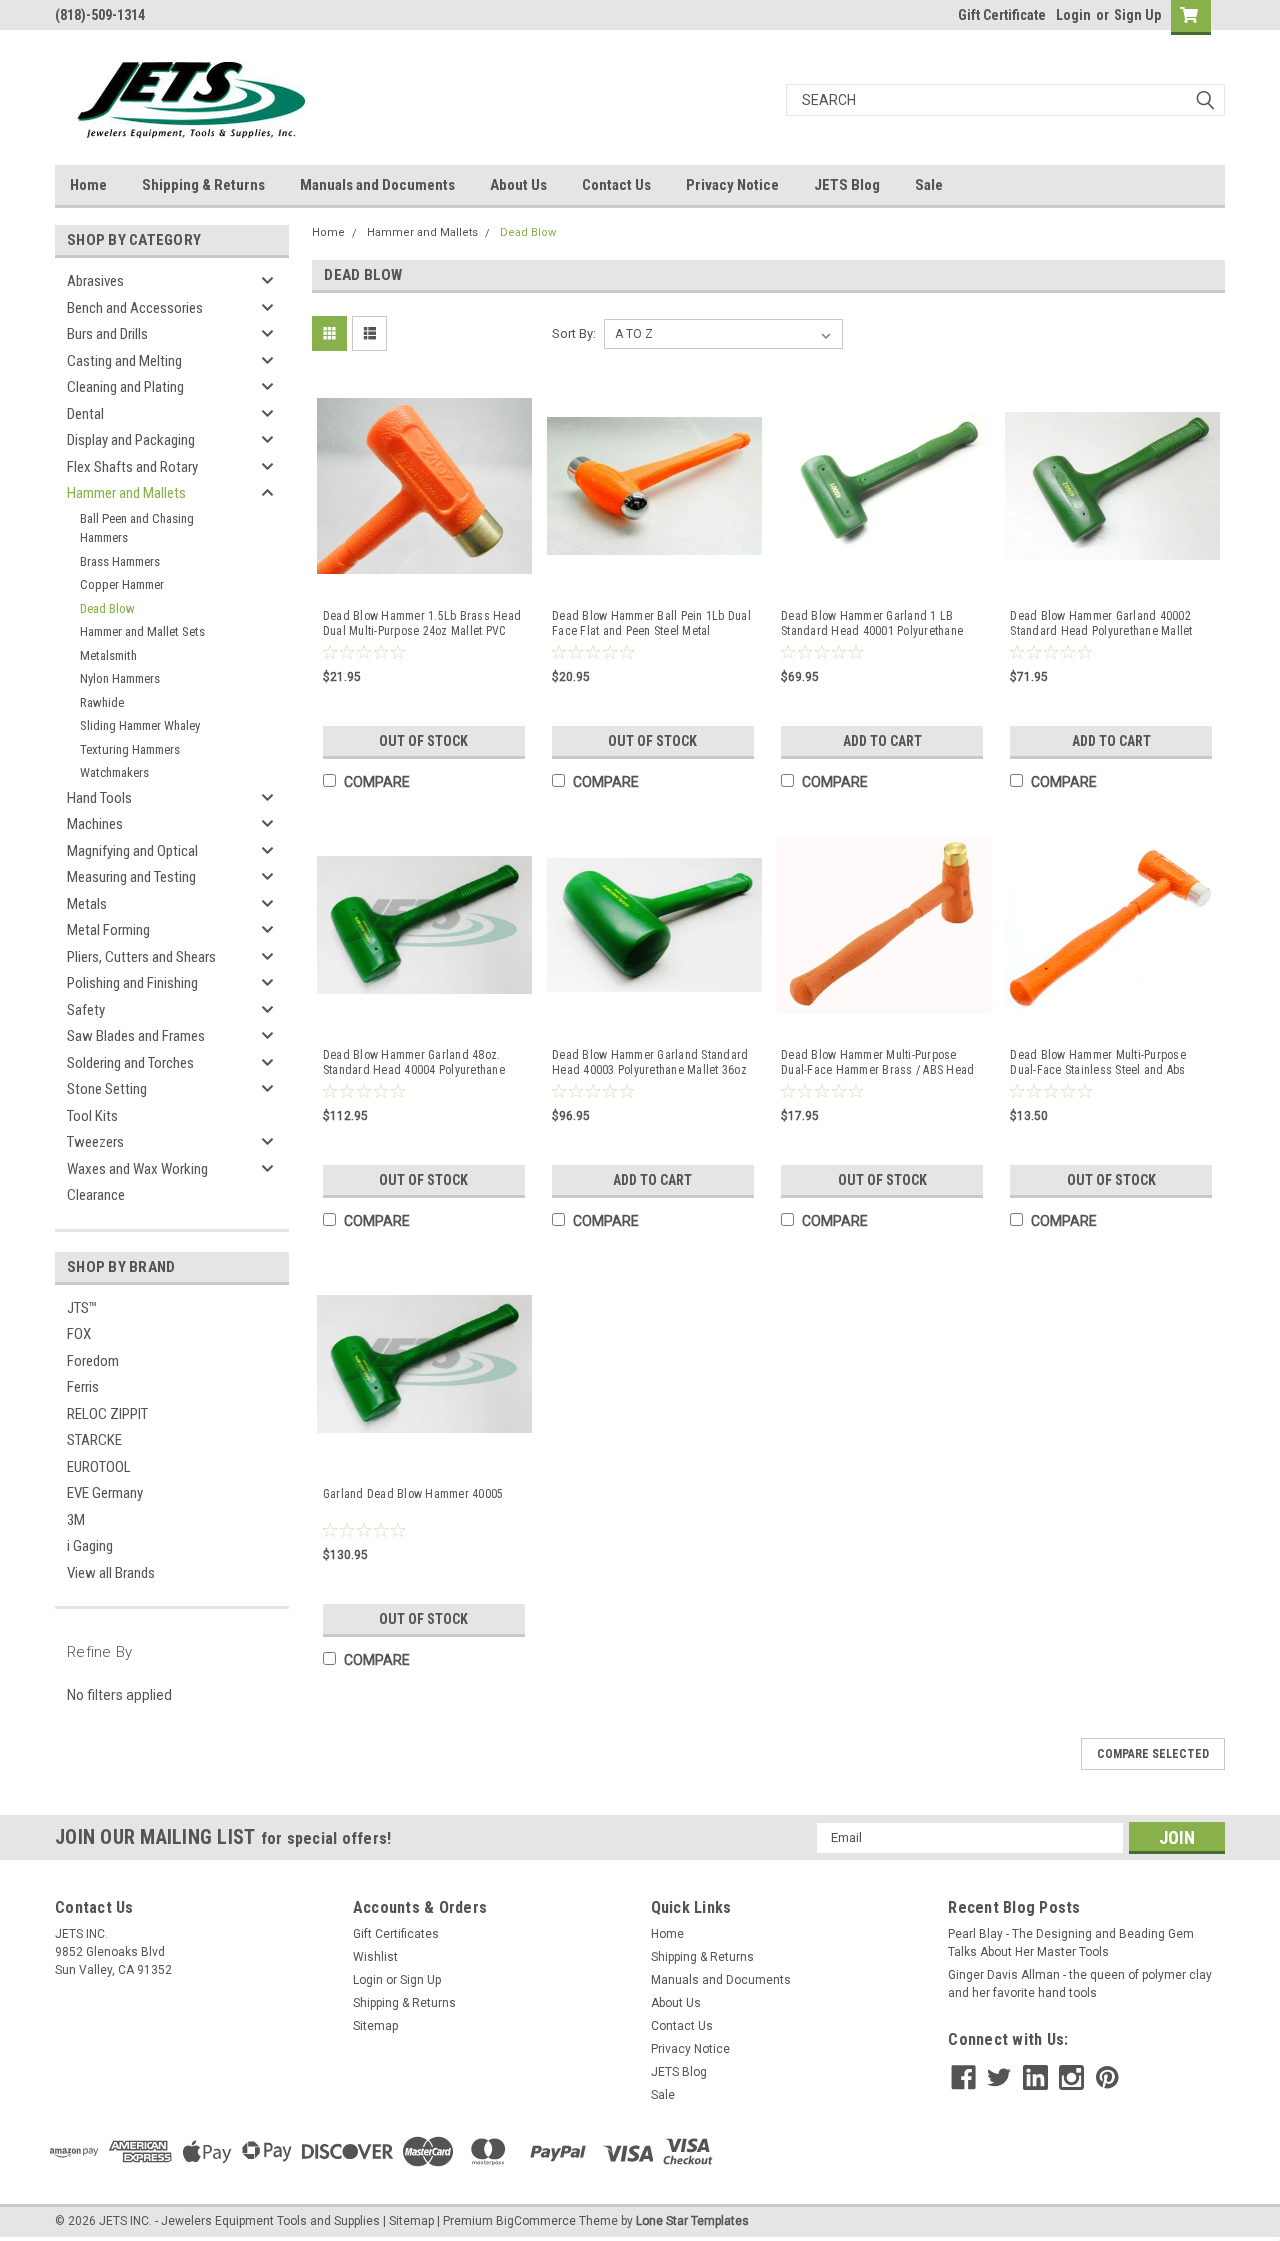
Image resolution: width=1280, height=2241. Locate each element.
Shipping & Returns (203, 185)
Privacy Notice (732, 185)
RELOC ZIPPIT (107, 1414)
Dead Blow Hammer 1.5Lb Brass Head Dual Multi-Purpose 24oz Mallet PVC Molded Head (422, 624)
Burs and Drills (107, 334)
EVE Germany (105, 1493)
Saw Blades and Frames (136, 1036)
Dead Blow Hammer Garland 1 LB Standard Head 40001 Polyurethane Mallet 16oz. (872, 624)
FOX (79, 1334)
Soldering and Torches (130, 1063)
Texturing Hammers (130, 749)
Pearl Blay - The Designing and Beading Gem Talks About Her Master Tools (1071, 1943)
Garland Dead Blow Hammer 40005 (413, 1494)
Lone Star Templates (692, 2221)
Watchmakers (114, 772)
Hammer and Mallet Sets (142, 631)
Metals (87, 904)
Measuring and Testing (131, 877)
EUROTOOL (99, 1467)
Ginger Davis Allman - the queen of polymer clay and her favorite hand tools (1080, 1984)
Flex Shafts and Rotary (132, 467)
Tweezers (95, 1142)
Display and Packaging (131, 440)
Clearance (96, 1195)
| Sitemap (408, 2221)
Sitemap (375, 2026)
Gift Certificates (396, 1934)
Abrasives (95, 281)
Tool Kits (92, 1116)
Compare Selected (1153, 1754)
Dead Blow (107, 608)
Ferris (83, 1387)
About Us (518, 185)
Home (88, 185)
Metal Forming (108, 930)
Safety (86, 1010)
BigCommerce (536, 2221)
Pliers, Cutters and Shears (141, 957)
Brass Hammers (120, 561)
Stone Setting (107, 1089)
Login (1073, 15)
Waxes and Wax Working (137, 1169)
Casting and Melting (124, 361)
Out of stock (423, 741)
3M (76, 1520)
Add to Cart (882, 741)
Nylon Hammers (120, 678)
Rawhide (102, 702)
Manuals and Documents (377, 185)
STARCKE (94, 1440)
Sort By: (574, 333)
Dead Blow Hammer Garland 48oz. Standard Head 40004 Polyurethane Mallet (414, 1063)
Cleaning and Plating (125, 387)
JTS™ (82, 1308)
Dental (85, 414)
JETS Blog (847, 185)
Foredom (93, 1361)
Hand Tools (99, 798)
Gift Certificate (1002, 15)
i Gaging (90, 1546)
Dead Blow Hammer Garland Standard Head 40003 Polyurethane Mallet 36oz (650, 1062)
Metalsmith (108, 655)
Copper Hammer (122, 584)
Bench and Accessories (135, 308)
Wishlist (375, 1957)
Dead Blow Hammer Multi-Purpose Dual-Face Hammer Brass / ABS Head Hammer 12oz (877, 1063)
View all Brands (111, 1573)
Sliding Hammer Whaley (140, 725)
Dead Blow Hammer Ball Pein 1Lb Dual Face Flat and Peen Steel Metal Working (651, 624)
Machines (95, 824)
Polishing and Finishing (132, 983)
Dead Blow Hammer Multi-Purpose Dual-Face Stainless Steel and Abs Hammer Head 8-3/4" (1098, 1063)
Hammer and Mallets (126, 493)
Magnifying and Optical (132, 851)
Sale (929, 185)
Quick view (425, 576)
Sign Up (1137, 15)
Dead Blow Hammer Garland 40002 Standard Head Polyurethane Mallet (1101, 623)
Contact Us (616, 185)
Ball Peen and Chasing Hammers (137, 528)
